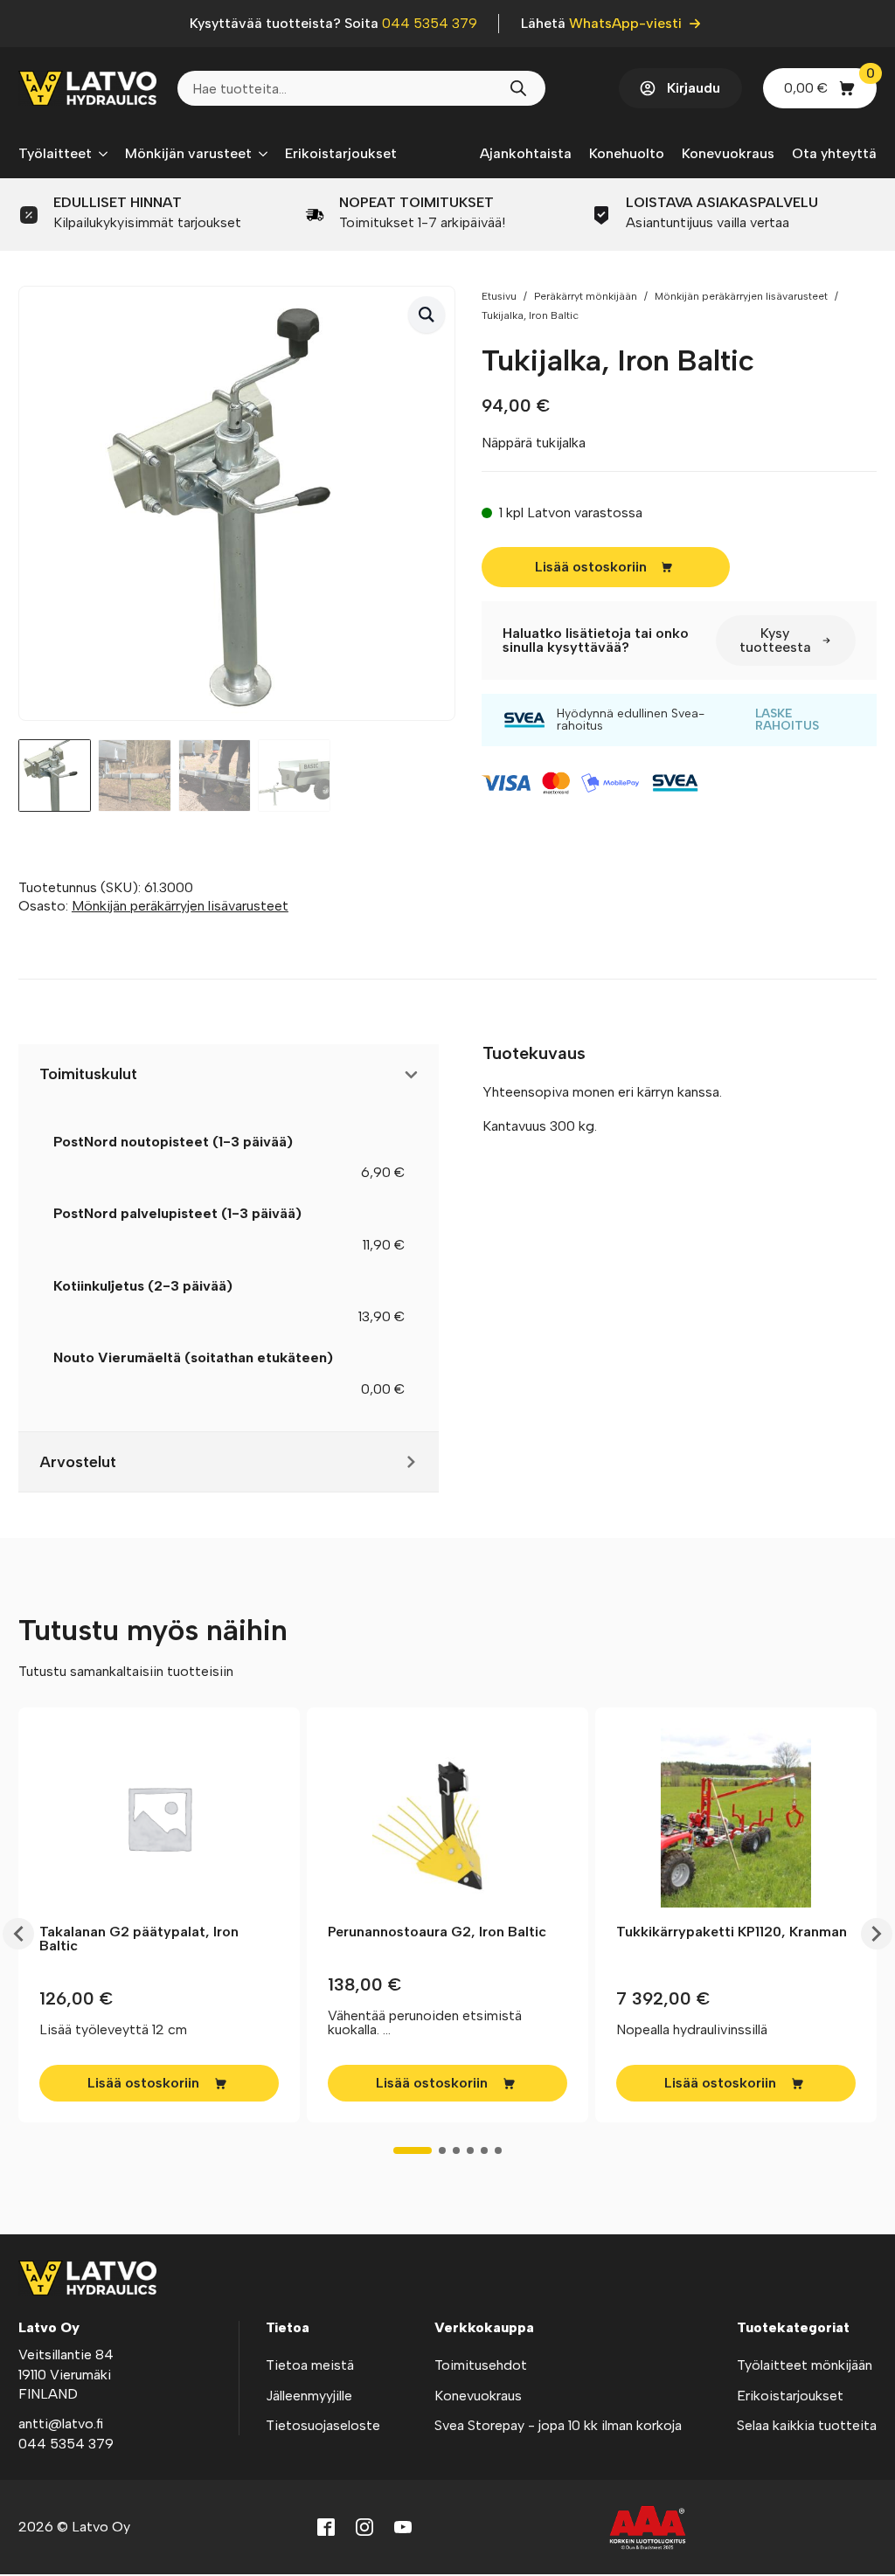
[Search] (518, 88)
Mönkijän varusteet (188, 153)
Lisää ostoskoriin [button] (143, 2083)
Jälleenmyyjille (309, 2396)
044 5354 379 (430, 23)
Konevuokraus (728, 153)
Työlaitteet (55, 153)
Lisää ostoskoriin (591, 567)
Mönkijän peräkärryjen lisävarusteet (741, 296)
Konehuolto (627, 153)
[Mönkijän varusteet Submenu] (260, 154)
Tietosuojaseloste (323, 2425)
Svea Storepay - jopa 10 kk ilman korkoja (558, 2425)
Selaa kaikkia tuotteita (807, 2425)
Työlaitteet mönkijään (805, 2365)
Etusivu (499, 296)
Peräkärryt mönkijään (586, 296)
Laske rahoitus (787, 720)
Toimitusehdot (481, 2365)
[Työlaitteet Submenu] (100, 154)
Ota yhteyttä (834, 153)
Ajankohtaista (526, 153)
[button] (427, 315)
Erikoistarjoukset (341, 153)
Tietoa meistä (310, 2365)
